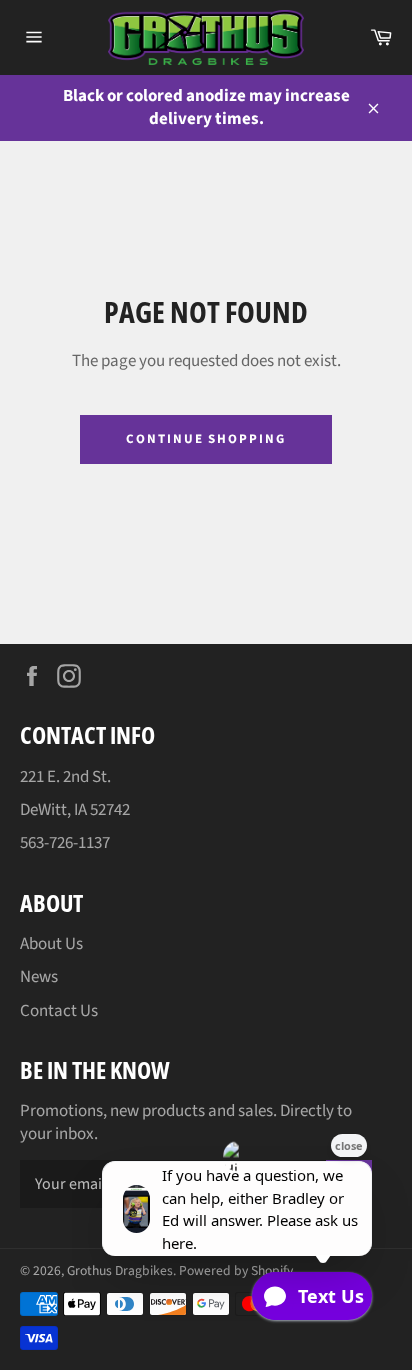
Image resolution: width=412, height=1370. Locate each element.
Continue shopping (206, 439)
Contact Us (59, 1011)
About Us (51, 944)
